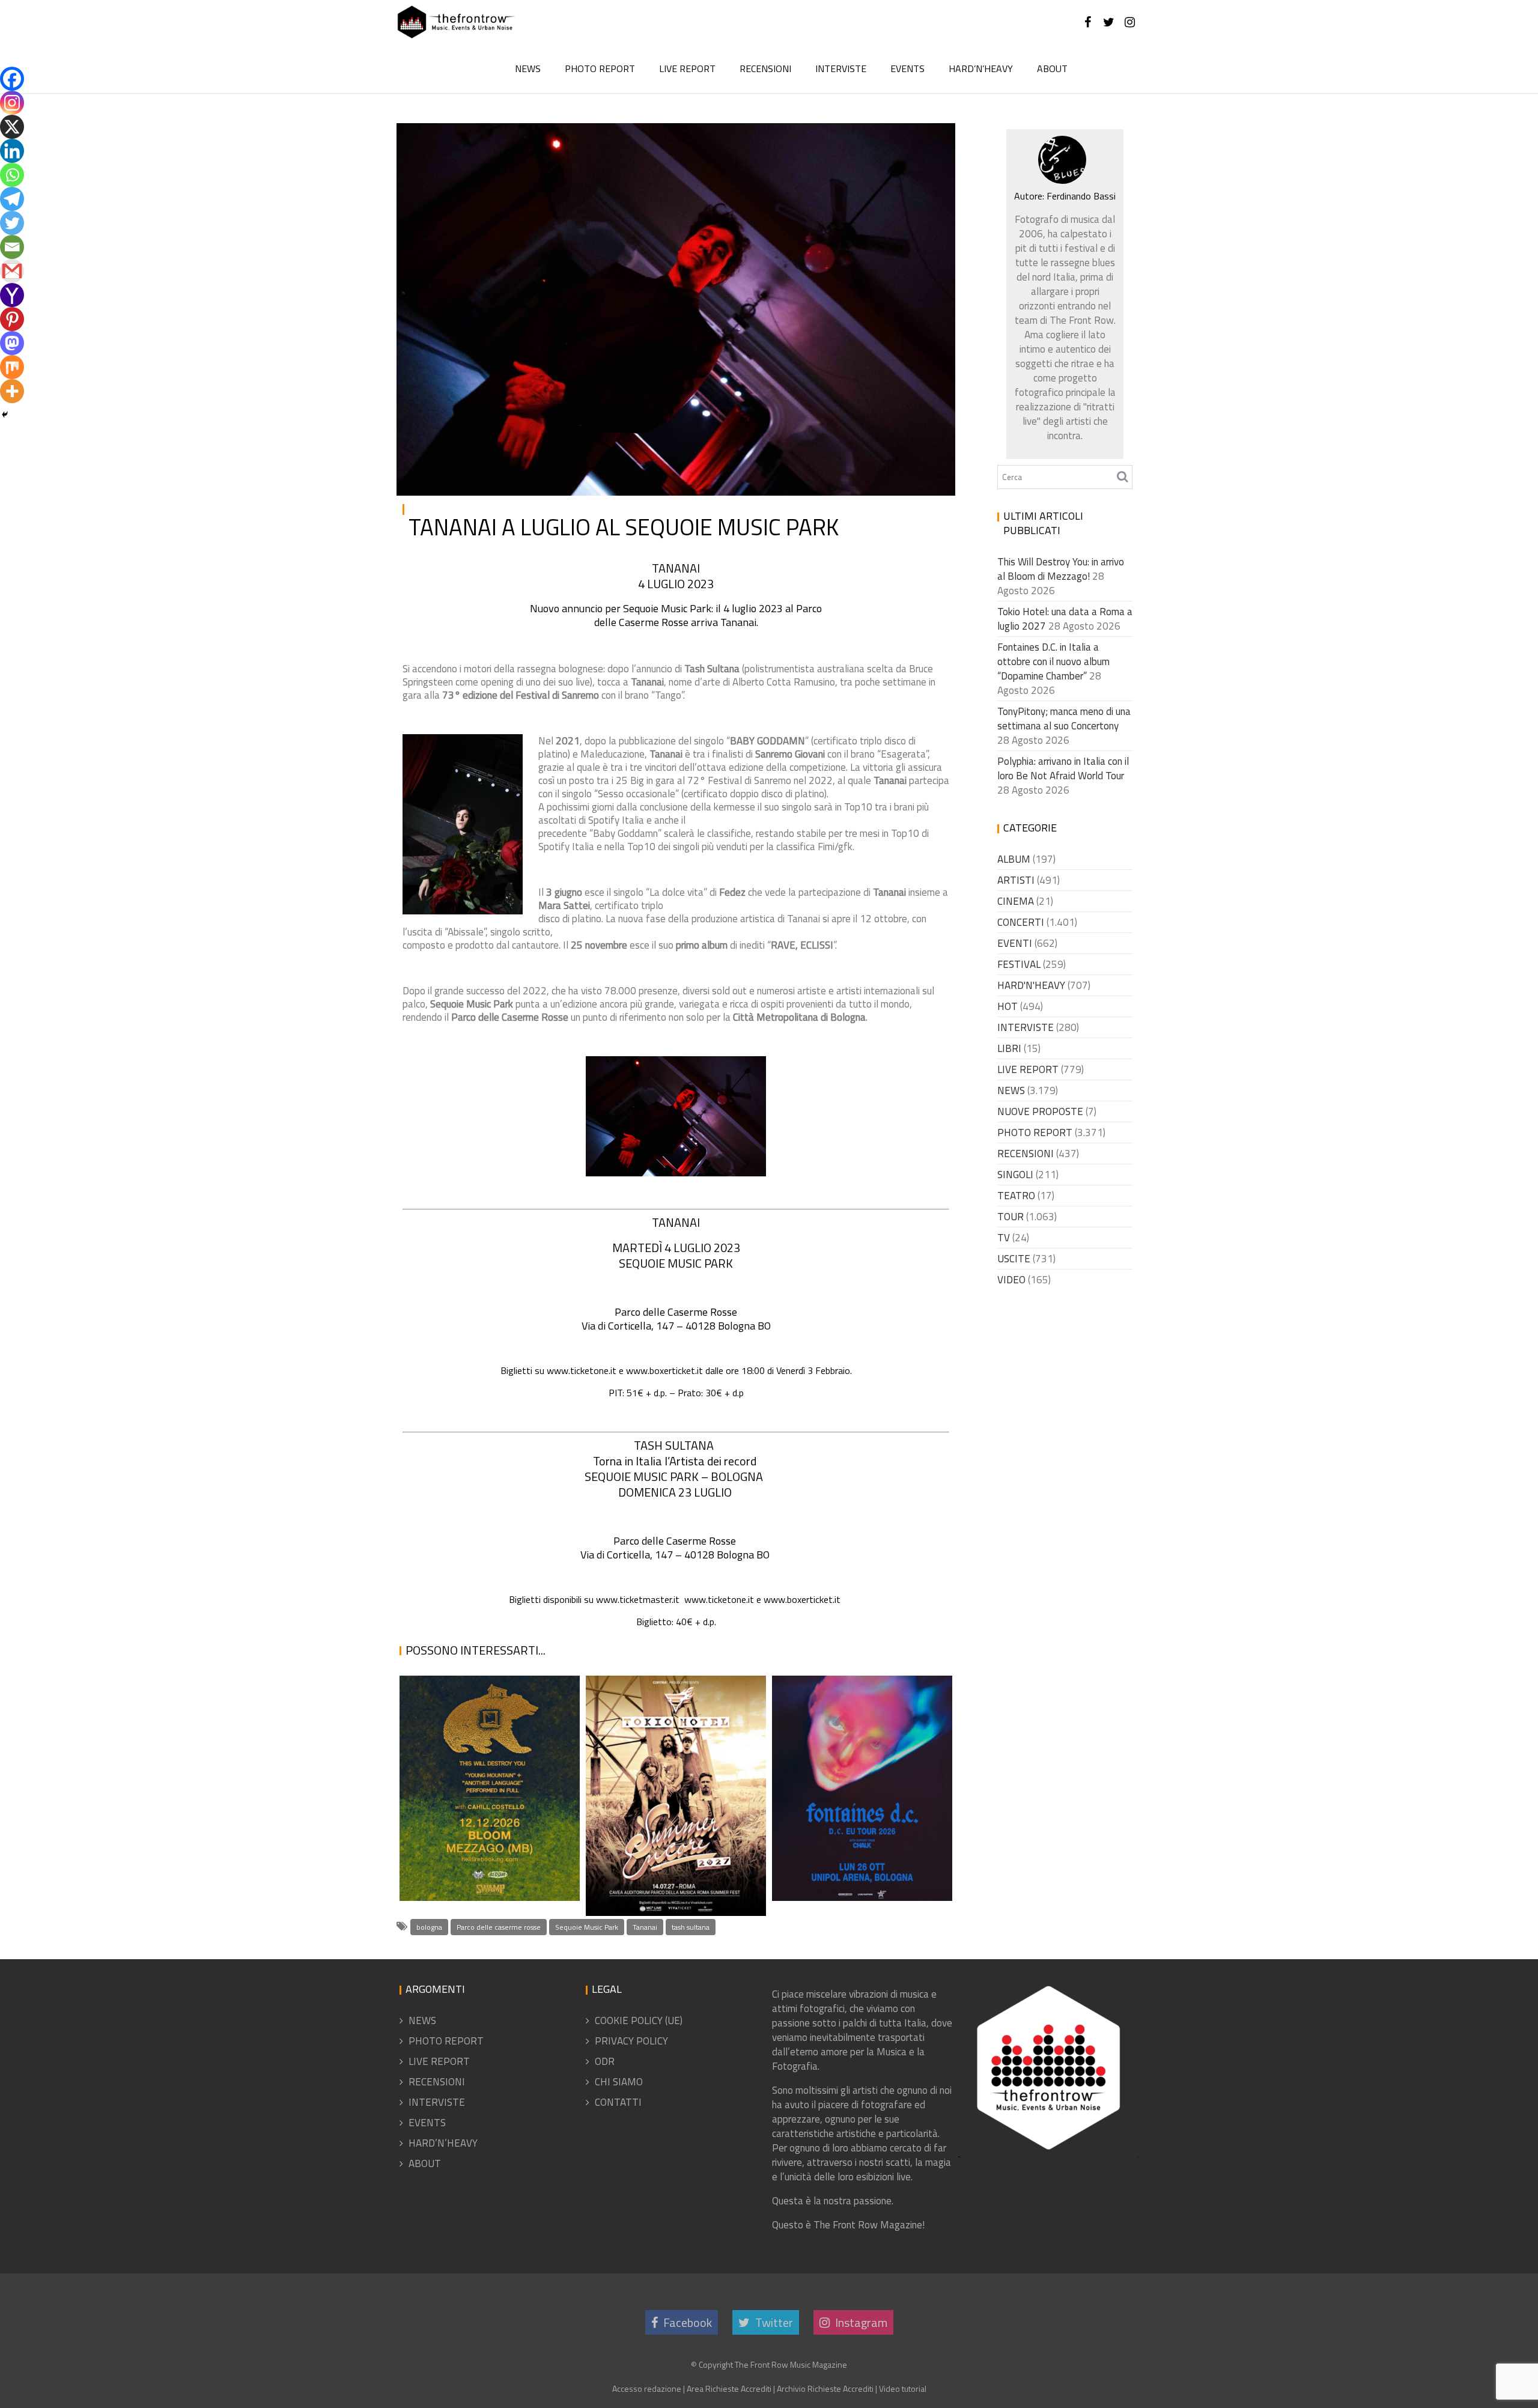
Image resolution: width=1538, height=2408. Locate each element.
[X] (12, 127)
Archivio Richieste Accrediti (825, 2388)
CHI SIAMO (619, 2082)
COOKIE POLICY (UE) (639, 2020)
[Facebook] (12, 79)
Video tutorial (903, 2388)
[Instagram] (12, 103)
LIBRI (1009, 1048)
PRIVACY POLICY (631, 2041)
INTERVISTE (841, 68)
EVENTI (1015, 943)
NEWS (528, 68)
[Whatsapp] (12, 175)
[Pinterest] (12, 319)
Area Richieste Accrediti (729, 2388)
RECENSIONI (765, 68)
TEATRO (1016, 1196)
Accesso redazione (647, 2388)
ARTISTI (1016, 880)
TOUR (1011, 1217)
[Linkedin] (12, 151)
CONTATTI (618, 2102)
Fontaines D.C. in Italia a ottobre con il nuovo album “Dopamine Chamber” (857, 1829)
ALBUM (1014, 859)
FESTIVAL (1019, 964)
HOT (1008, 1006)
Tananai (645, 1927)
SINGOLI (1015, 1175)
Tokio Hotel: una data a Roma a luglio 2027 (667, 1886)
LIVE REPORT (687, 68)
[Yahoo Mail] (12, 295)
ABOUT (1052, 68)
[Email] (12, 247)
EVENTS (907, 68)
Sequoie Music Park (587, 1927)
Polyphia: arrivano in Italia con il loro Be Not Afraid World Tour (1063, 768)
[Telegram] (12, 199)
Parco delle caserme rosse (499, 1927)
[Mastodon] (12, 343)
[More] (12, 391)
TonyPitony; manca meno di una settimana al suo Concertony (1064, 719)
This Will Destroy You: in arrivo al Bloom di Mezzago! (488, 1844)
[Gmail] (12, 271)
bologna (429, 1927)
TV (1004, 1238)
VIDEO (1011, 1280)
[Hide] (5, 415)
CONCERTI (1021, 922)
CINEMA (1016, 901)
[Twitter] (12, 223)
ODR (605, 2061)
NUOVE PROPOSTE (1040, 1111)
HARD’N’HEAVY (981, 68)
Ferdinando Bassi (539, 142)
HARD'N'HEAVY (1031, 985)
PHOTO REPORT (600, 68)
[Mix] (12, 367)
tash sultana (691, 1927)
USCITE (1014, 1259)
